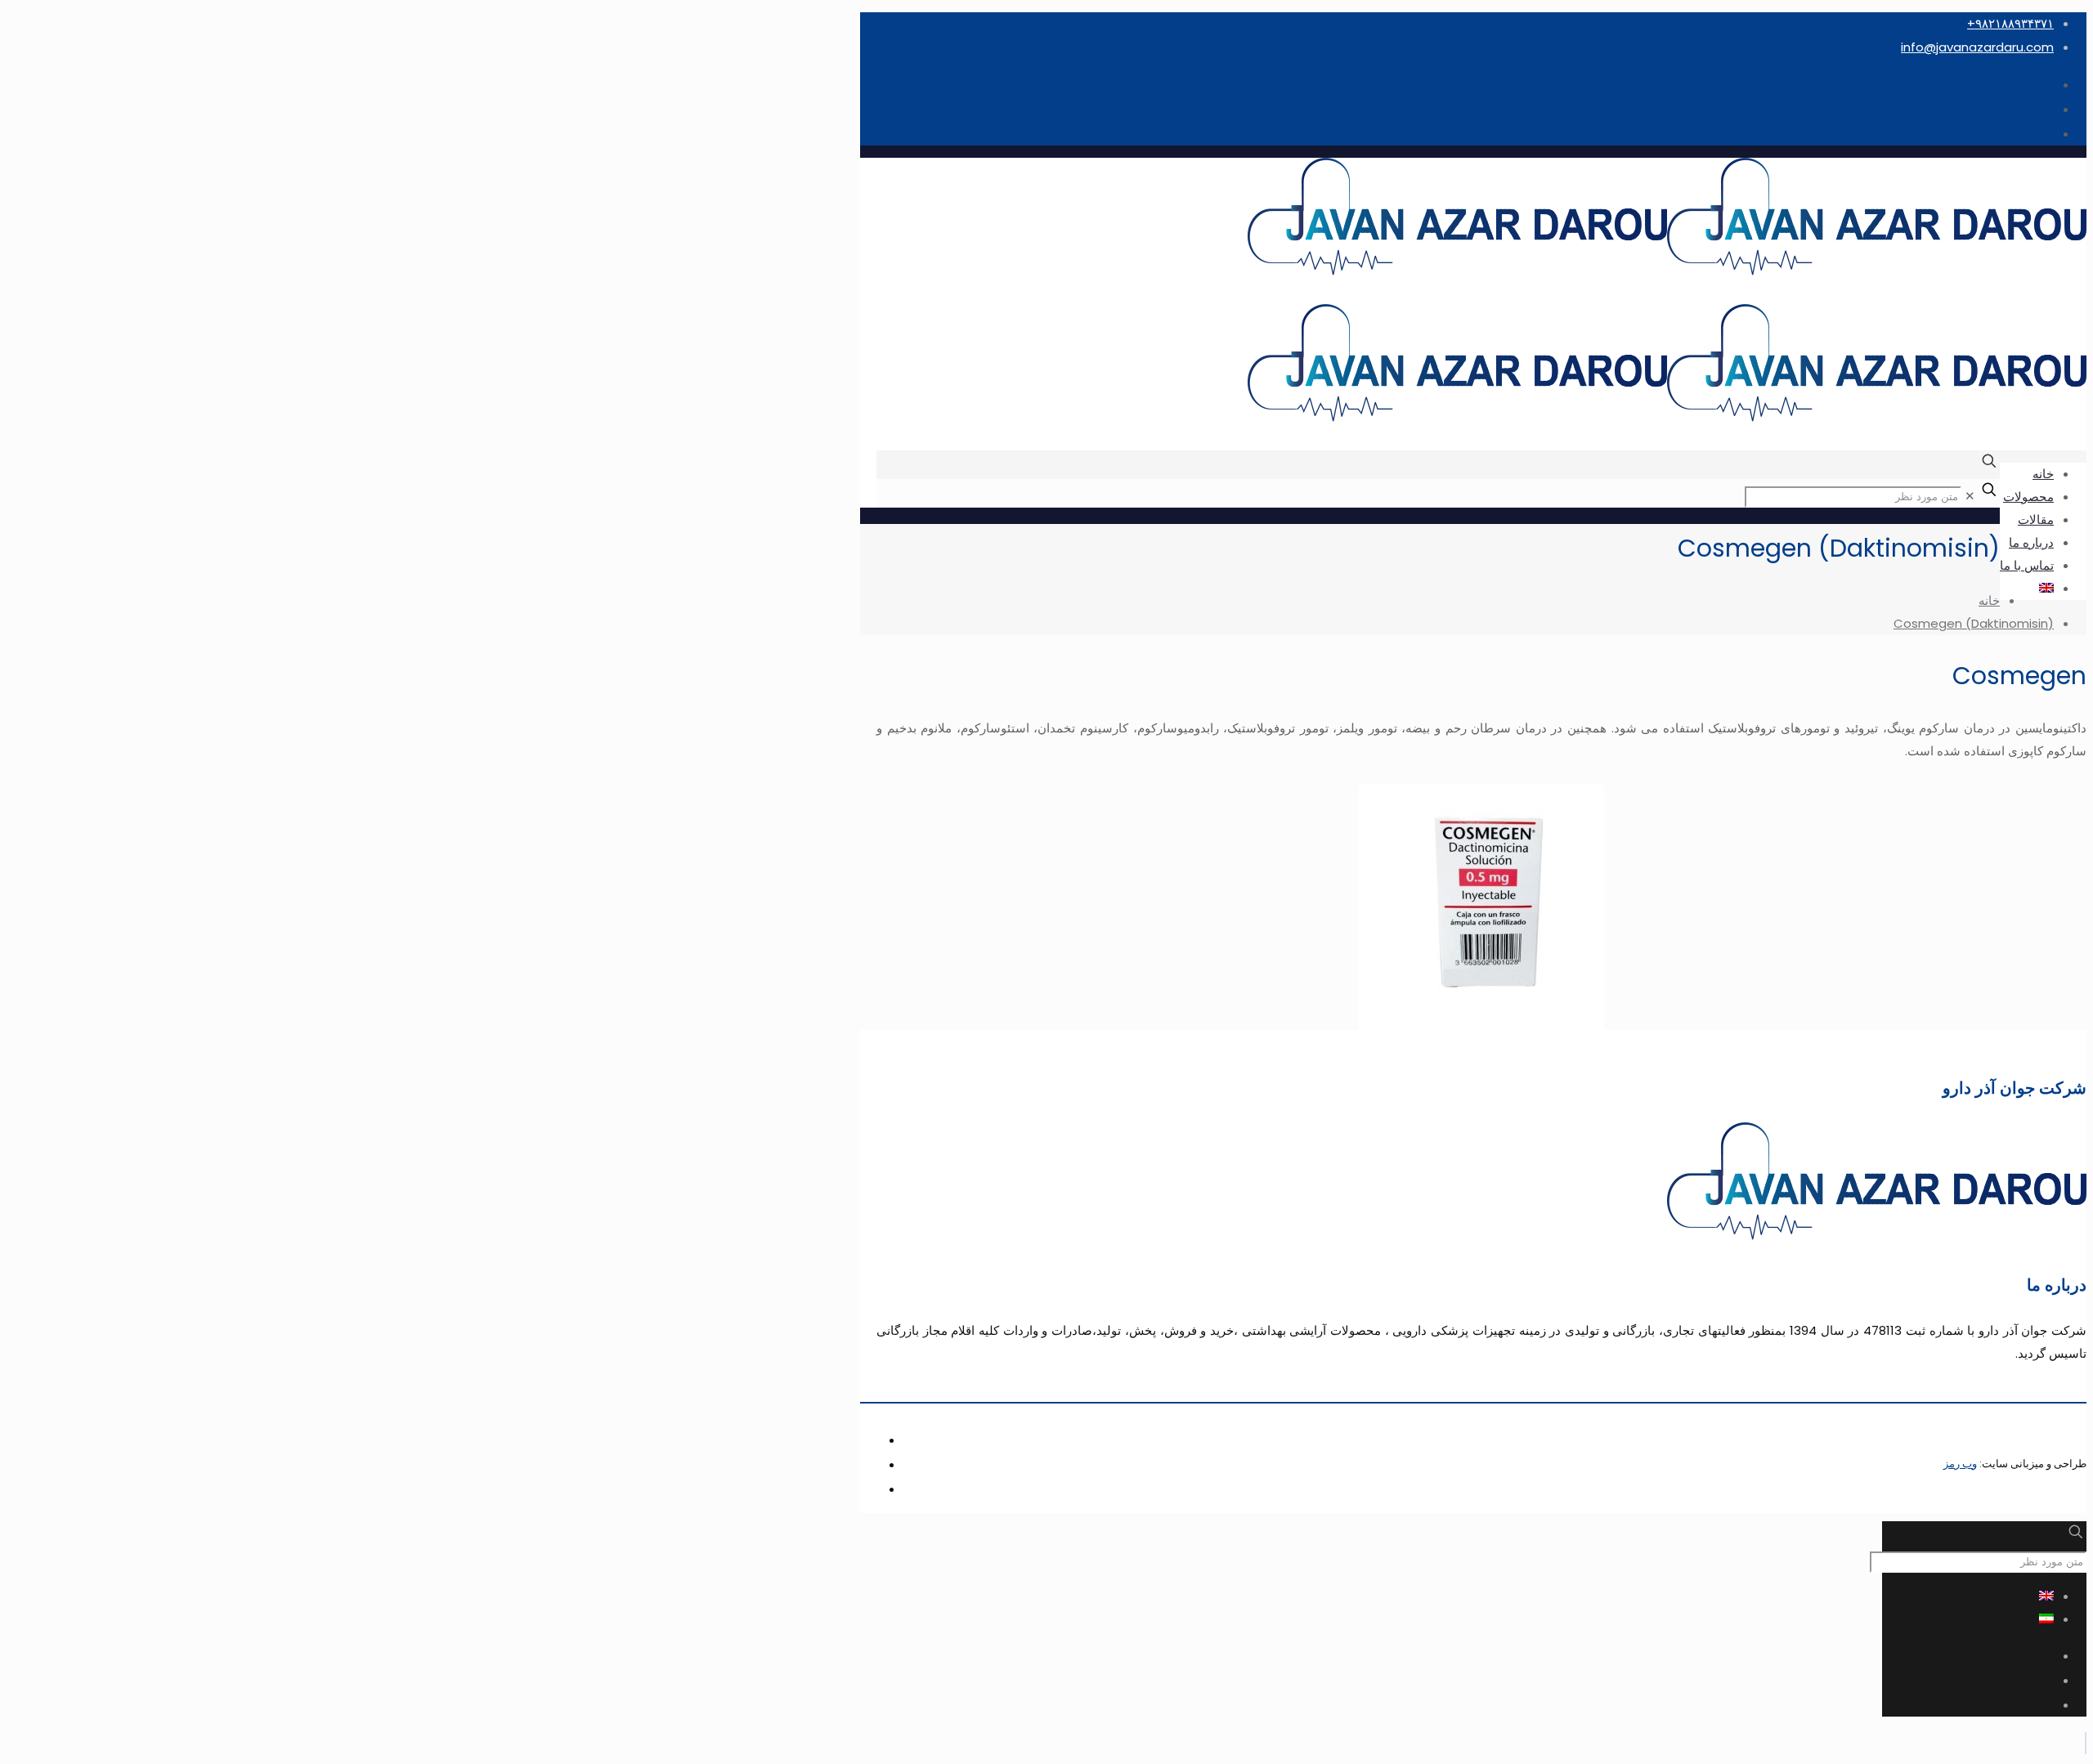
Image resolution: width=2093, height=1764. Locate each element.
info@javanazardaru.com (1977, 47)
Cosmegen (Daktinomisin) (1974, 623)
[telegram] (2052, 134)
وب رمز (1960, 1464)
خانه (1989, 600)
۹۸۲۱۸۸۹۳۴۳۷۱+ (2010, 23)
